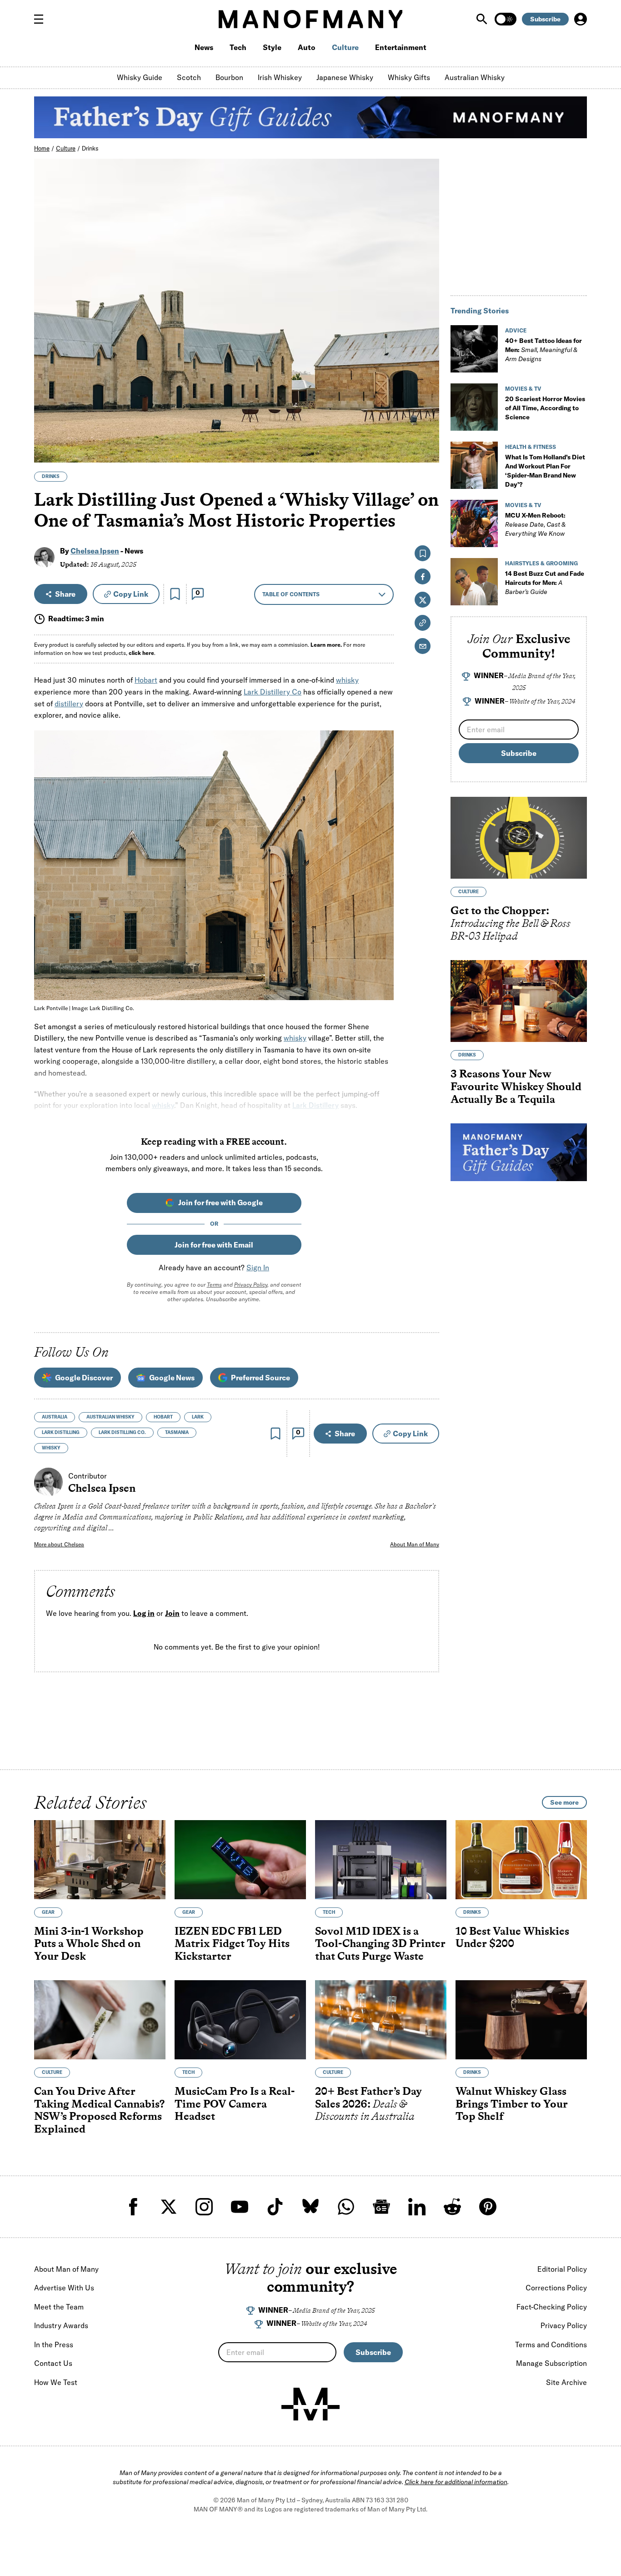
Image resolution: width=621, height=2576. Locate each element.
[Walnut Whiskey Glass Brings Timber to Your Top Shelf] (521, 2020)
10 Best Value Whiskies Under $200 (512, 1937)
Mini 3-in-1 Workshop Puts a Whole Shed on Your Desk (89, 1943)
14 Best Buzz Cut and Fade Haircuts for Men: (545, 583)
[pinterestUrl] (488, 2207)
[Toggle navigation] (42, 19)
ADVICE (516, 330)
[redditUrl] (452, 2207)
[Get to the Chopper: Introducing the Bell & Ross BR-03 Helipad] (519, 838)
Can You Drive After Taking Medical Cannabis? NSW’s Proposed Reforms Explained (99, 2110)
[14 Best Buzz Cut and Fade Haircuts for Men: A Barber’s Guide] (474, 582)
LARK (198, 1417)
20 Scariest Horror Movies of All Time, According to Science (545, 408)
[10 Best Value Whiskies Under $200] (521, 1860)
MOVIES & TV (523, 389)
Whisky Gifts (409, 77)
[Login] (581, 19)
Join (172, 1613)
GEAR (48, 1912)
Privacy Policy (251, 1285)
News (204, 47)
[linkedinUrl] (417, 2207)
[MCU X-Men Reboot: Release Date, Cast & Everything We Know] (474, 523)
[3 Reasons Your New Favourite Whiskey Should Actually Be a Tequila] (519, 1001)
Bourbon (229, 77)
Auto (307, 47)
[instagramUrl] (204, 2207)
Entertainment (401, 47)
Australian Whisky (475, 77)
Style (272, 47)
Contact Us (53, 2363)
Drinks (90, 148)
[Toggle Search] (483, 19)
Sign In (258, 1268)
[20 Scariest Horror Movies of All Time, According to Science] (474, 407)
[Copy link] (427, 451)
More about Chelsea (59, 1544)
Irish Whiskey (280, 77)
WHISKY (51, 1448)
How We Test (56, 2382)
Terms (214, 1285)
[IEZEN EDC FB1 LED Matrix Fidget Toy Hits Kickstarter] (240, 1860)
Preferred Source (260, 1378)
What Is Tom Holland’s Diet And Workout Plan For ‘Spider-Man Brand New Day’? (545, 471)
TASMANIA (177, 1432)
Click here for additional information (456, 2482)
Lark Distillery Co (273, 692)
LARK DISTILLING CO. (122, 1432)
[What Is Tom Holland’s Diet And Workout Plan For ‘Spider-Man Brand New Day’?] (474, 465)
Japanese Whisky (345, 77)
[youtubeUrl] (240, 2207)
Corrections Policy (556, 2288)
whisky (347, 680)
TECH (329, 1912)
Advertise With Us (64, 2288)
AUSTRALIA (55, 1417)
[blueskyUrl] (310, 2207)
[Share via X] (427, 412)
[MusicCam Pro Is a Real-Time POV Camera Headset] (240, 2020)
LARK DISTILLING (61, 1432)
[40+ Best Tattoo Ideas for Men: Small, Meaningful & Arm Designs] (474, 349)
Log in (144, 1613)
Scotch (189, 77)
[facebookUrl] (133, 2207)
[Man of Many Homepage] (310, 19)
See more (564, 1802)
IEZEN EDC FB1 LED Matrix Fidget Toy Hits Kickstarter (232, 1943)
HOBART (163, 1417)
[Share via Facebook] (427, 392)
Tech (238, 47)
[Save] (175, 594)
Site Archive (566, 2382)
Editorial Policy (562, 2269)
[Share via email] (423, 646)
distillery (69, 704)
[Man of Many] (310, 2404)
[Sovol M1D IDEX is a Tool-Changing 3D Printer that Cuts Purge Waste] (381, 1860)
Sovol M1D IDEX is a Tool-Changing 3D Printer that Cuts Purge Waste (380, 1943)
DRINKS (51, 476)
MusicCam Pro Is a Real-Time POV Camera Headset (235, 2103)
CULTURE (468, 892)
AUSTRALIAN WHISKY (110, 1417)
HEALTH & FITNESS (531, 447)
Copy (131, 594)
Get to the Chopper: (511, 923)
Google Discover (84, 1378)
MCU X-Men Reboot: (535, 524)
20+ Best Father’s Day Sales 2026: (368, 2103)
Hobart (146, 680)
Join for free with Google (220, 1202)
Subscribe (545, 19)
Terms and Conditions (551, 2345)
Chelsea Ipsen (95, 551)
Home (42, 148)
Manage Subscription (551, 2363)
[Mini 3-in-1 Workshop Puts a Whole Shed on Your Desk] (100, 1860)
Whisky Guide (140, 77)
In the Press (54, 2345)
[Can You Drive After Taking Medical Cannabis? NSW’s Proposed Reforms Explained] (100, 2020)
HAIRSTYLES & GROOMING (541, 563)
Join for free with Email (214, 1245)
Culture (345, 47)
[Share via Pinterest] (427, 431)
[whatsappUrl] (346, 2207)
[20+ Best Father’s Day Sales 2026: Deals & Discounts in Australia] (381, 2020)
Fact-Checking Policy (552, 2307)
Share (65, 594)
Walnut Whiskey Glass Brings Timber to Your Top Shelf (512, 2103)
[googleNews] (381, 2207)
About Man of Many (415, 1544)
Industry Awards (61, 2325)
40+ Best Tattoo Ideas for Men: (543, 350)
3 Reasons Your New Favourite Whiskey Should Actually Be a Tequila (516, 1087)
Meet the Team (59, 2307)
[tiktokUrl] (275, 2207)
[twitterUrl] (169, 2207)
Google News (172, 1378)
